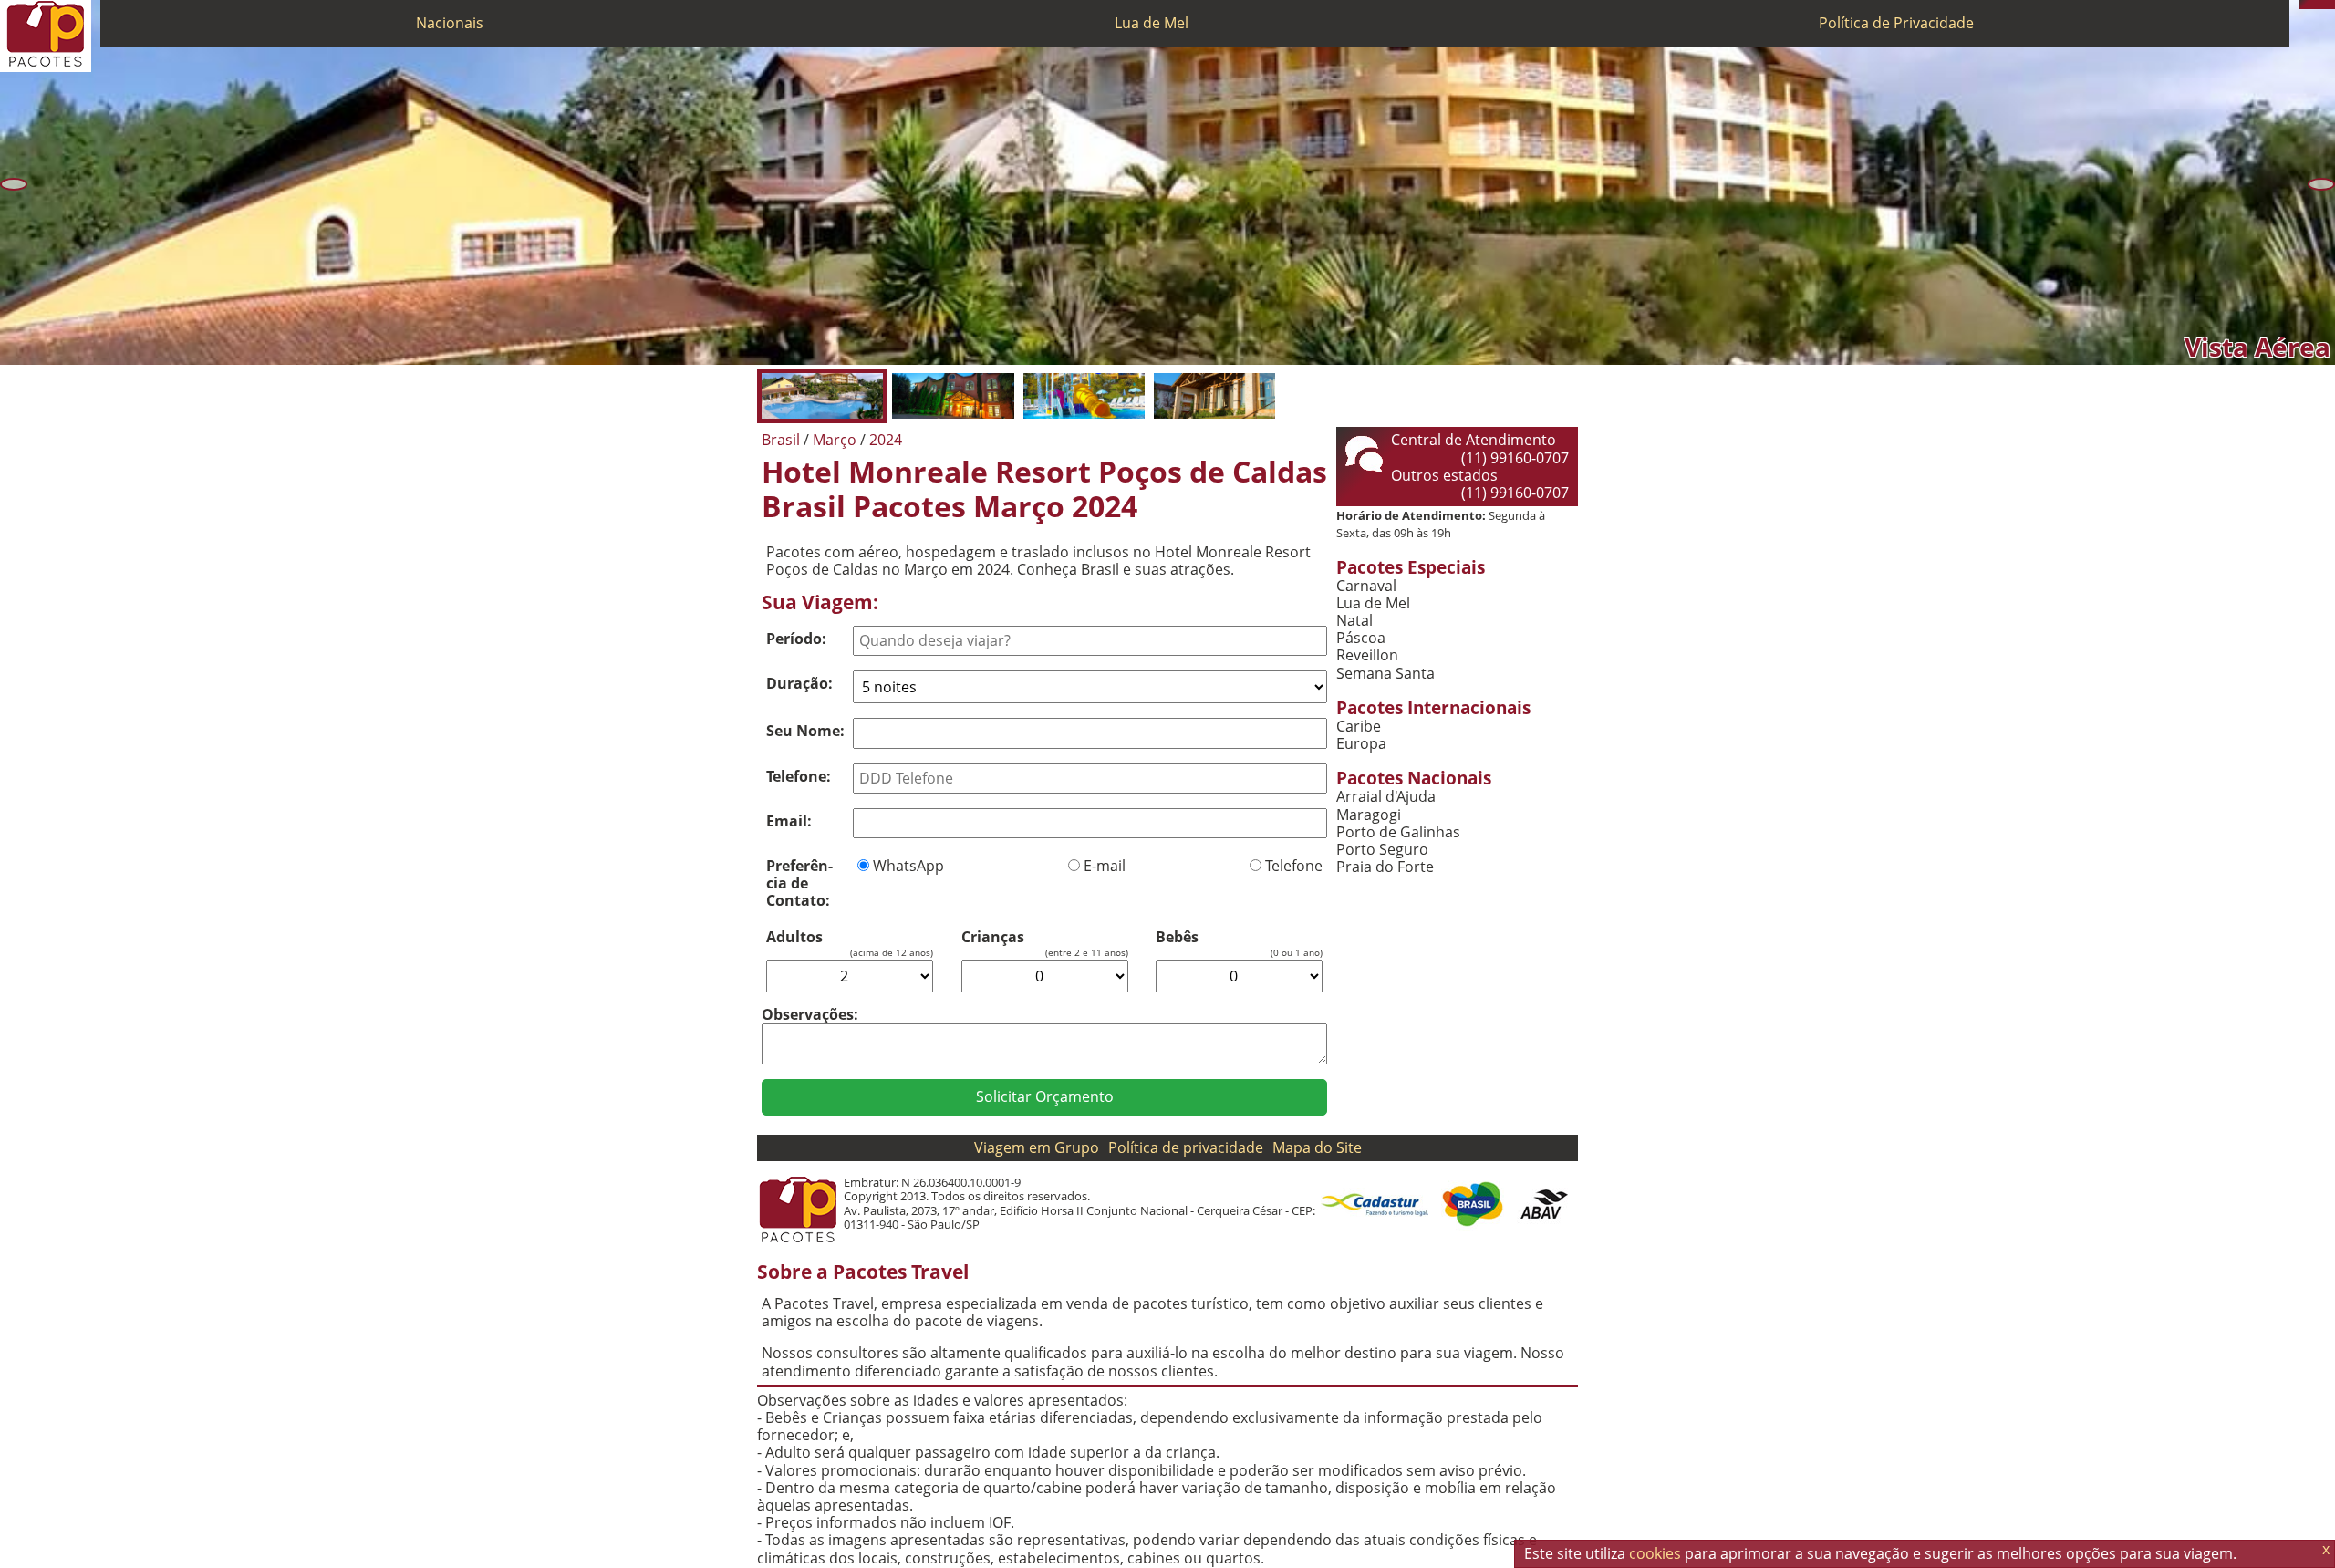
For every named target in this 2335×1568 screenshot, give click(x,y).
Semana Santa (1385, 674)
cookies (1655, 1553)
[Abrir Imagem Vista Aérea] (822, 396)
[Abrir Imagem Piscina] (1084, 396)
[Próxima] (2321, 184)
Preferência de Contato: (799, 883)
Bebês (1177, 937)
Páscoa (1361, 638)
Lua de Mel (1152, 23)
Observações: (810, 1014)
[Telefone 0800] (2303, 5)
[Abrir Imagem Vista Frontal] (953, 396)
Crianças (993, 937)
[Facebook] (2330, 5)
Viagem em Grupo (1037, 1147)
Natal (1354, 621)
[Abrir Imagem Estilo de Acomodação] (1214, 396)
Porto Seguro (1382, 850)
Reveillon (1367, 655)
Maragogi (1369, 815)
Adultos (794, 937)
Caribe (1359, 727)
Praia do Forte (1385, 867)
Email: (789, 821)
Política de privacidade (1186, 1147)
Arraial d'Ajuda (1386, 797)
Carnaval (1366, 586)
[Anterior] (14, 184)
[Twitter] (2321, 5)
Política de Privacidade (1896, 23)
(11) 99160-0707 (1515, 458)
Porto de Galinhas (1398, 832)
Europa (1361, 744)
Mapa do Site (1317, 1147)
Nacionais (450, 23)
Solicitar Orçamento (1045, 1096)
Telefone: (799, 776)
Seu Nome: (805, 731)
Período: (796, 639)
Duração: (799, 683)
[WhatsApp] (2312, 5)
